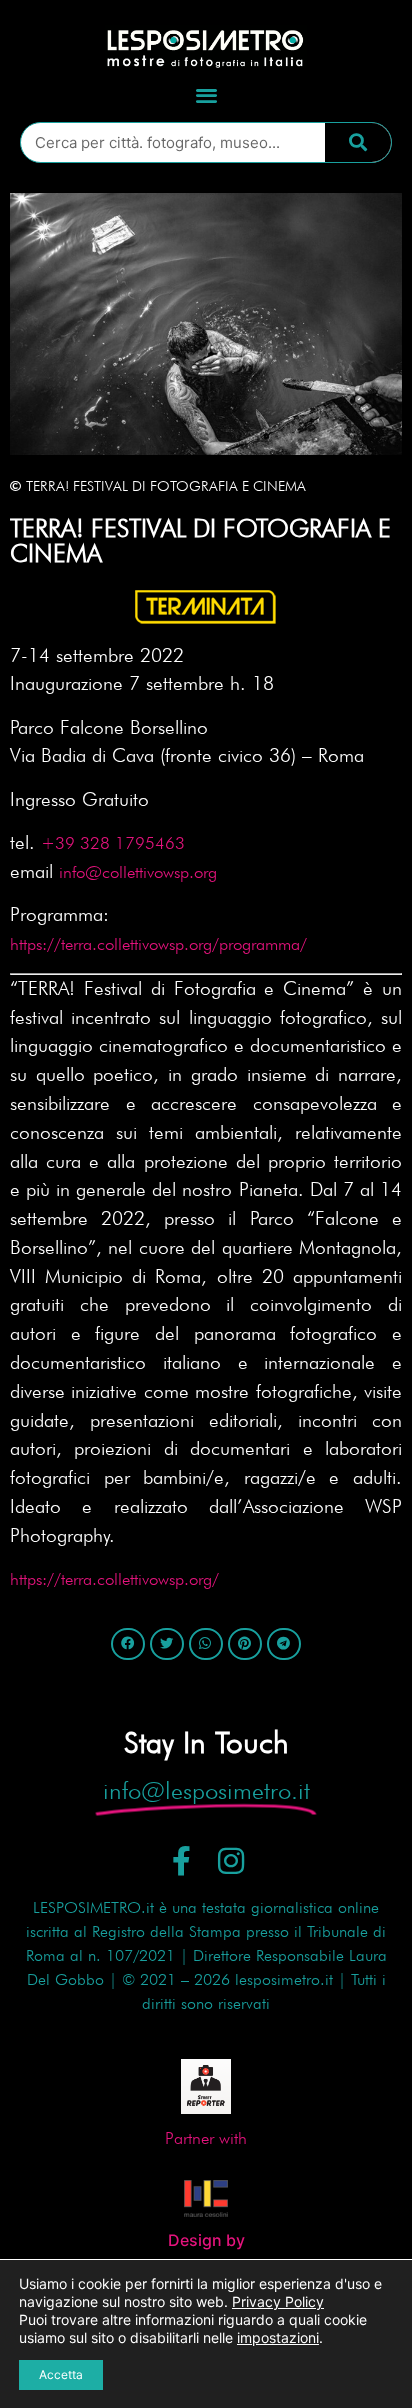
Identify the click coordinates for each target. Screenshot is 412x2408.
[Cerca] (358, 142)
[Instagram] (231, 1861)
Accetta (61, 2374)
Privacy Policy (278, 2301)
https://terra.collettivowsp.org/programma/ (158, 944)
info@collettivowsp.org (138, 872)
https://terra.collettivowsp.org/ (119, 1579)
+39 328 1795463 (113, 843)
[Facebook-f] (182, 1861)
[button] (206, 95)
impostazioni (278, 2337)
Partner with (206, 2138)
